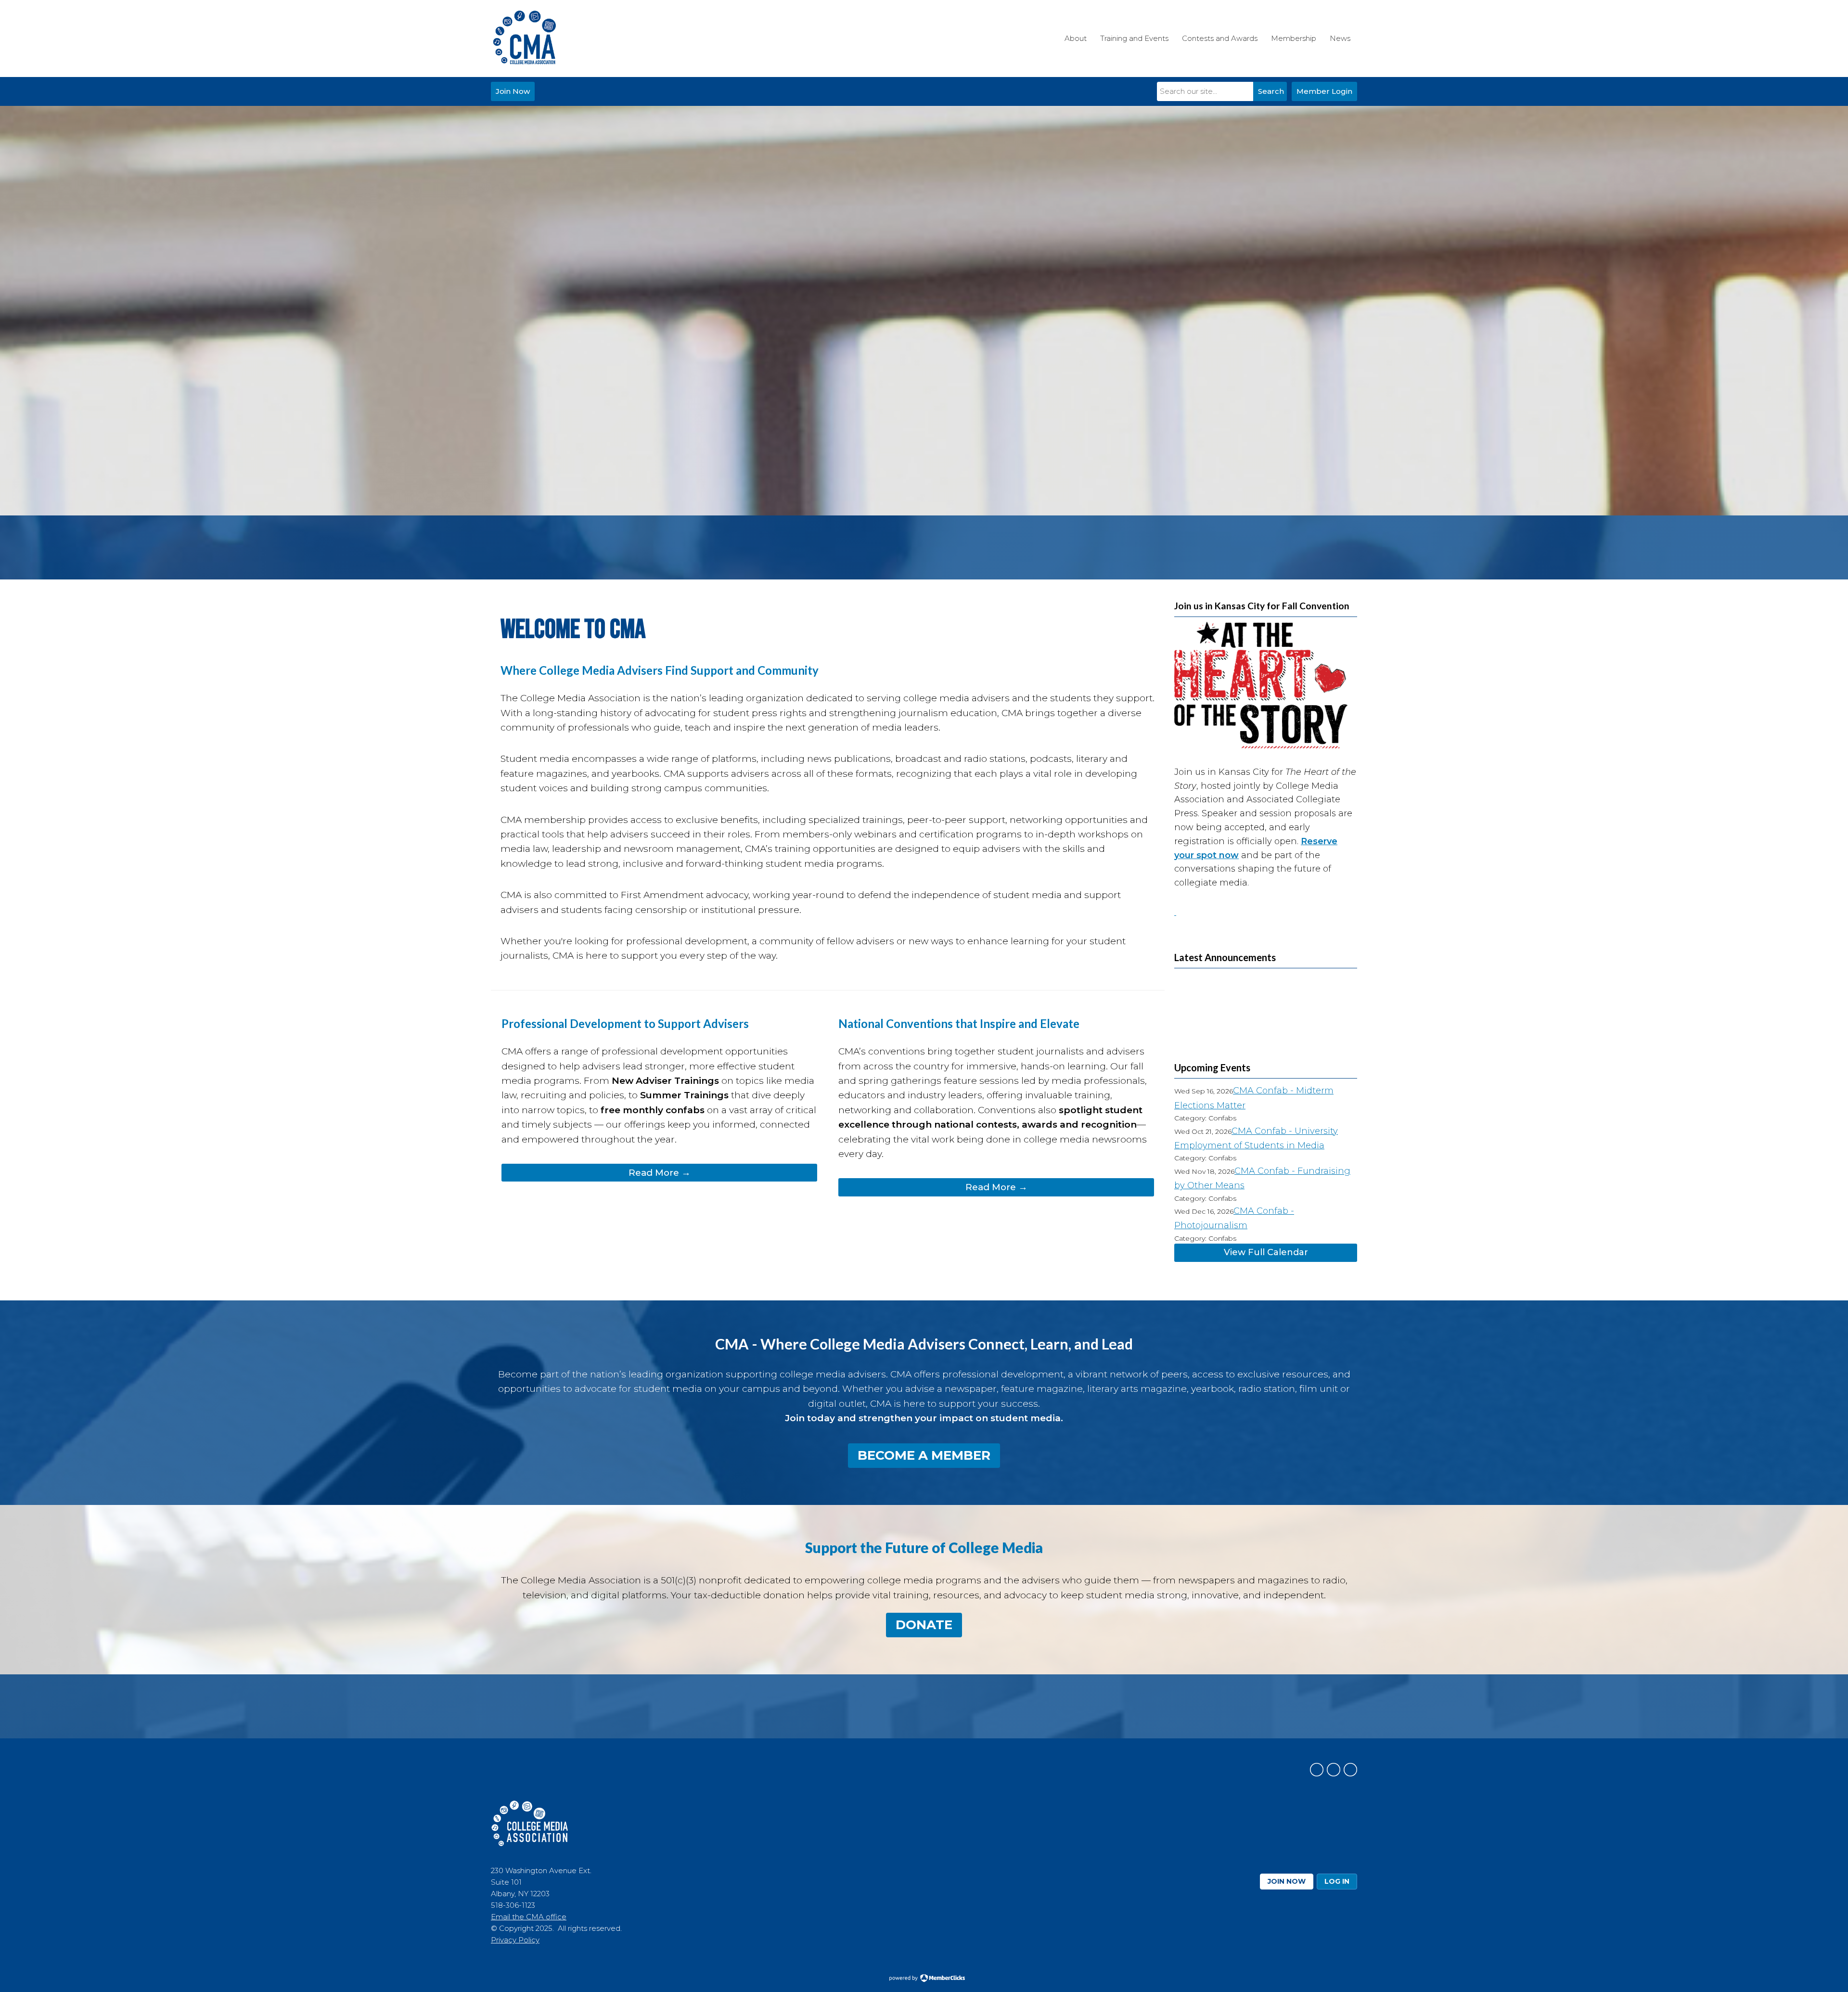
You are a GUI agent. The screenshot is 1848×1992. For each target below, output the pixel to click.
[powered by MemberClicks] (924, 1979)
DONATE (924, 1625)
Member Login (1324, 91)
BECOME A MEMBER (924, 1455)
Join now (1287, 1881)
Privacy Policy (515, 1940)
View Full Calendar (1266, 1252)
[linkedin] (1350, 1770)
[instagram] (1334, 1770)
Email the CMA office (529, 1917)
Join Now (513, 91)
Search (1271, 91)
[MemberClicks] (525, 39)
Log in (1337, 1881)
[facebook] (1317, 1770)
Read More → (660, 1173)
